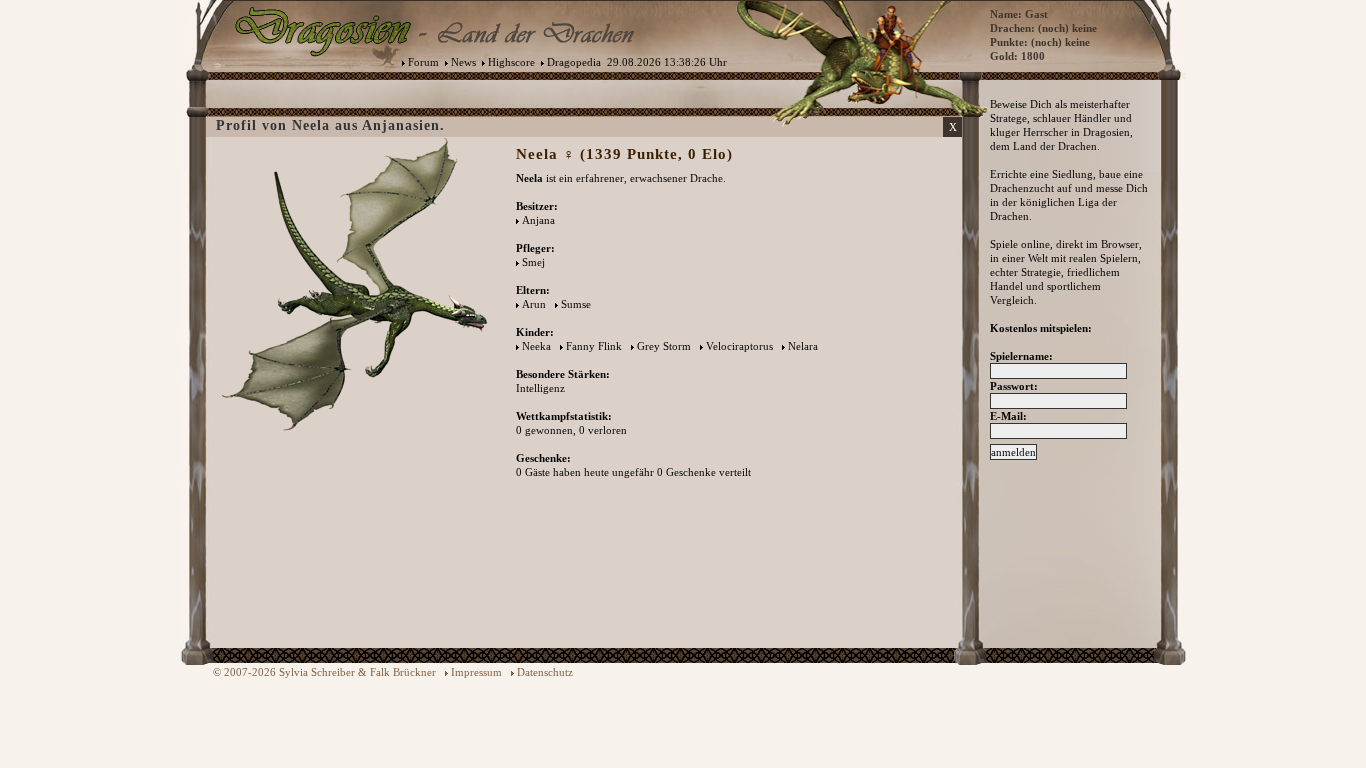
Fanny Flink (594, 346)
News (463, 62)
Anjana (538, 220)
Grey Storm (664, 346)
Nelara (803, 346)
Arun (534, 304)
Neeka (536, 346)
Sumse (576, 304)
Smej (533, 262)
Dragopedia (574, 62)
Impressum (476, 672)
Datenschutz (545, 672)
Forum (423, 62)
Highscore (511, 62)
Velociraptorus (739, 346)
